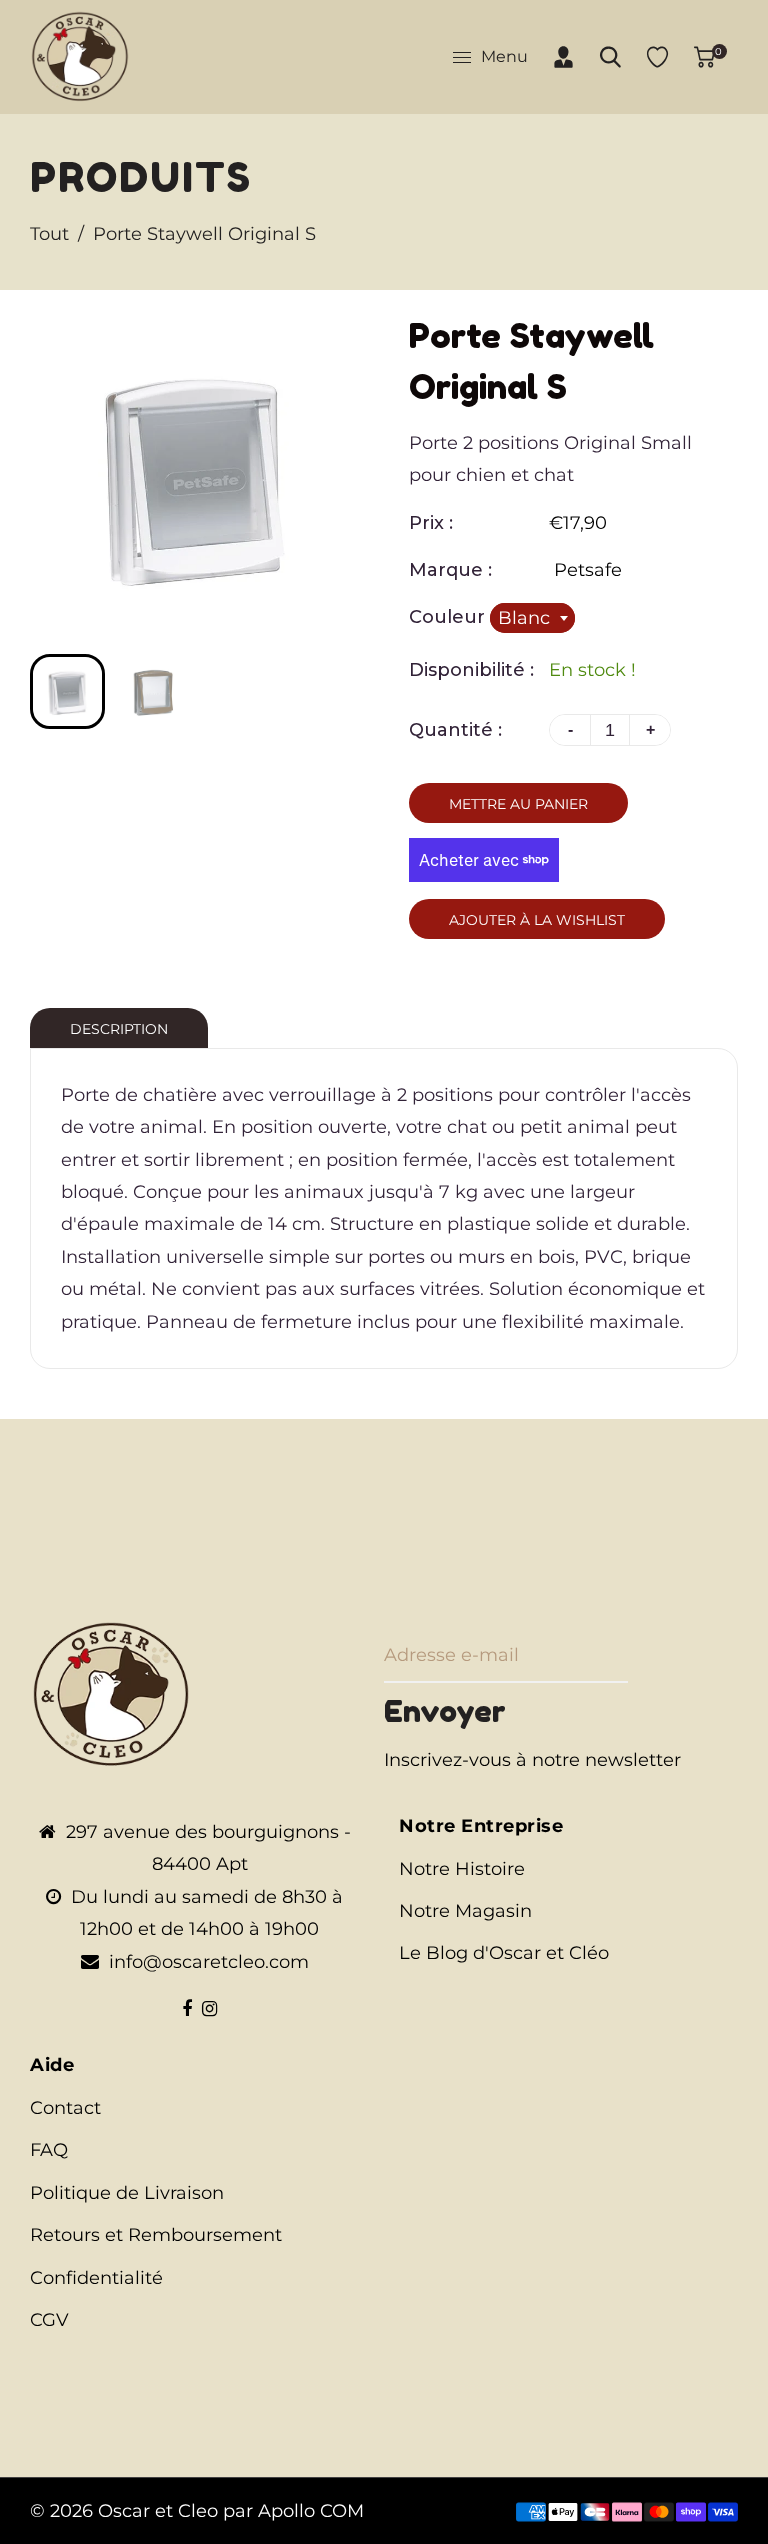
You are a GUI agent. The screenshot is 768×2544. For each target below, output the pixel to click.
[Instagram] (209, 2009)
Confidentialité (96, 2278)
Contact (65, 2108)
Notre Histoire (462, 1869)
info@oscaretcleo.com (209, 1962)
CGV (49, 2320)
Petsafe (588, 570)
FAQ (49, 2150)
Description (119, 1029)
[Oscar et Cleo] (80, 56)
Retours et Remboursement (156, 2235)
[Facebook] (187, 2009)
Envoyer (445, 1711)
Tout (49, 234)
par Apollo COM (293, 2511)
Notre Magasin (465, 1911)
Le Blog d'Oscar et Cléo (504, 1953)
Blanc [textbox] (524, 618)
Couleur (449, 617)
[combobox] (532, 618)
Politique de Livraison (127, 2193)
